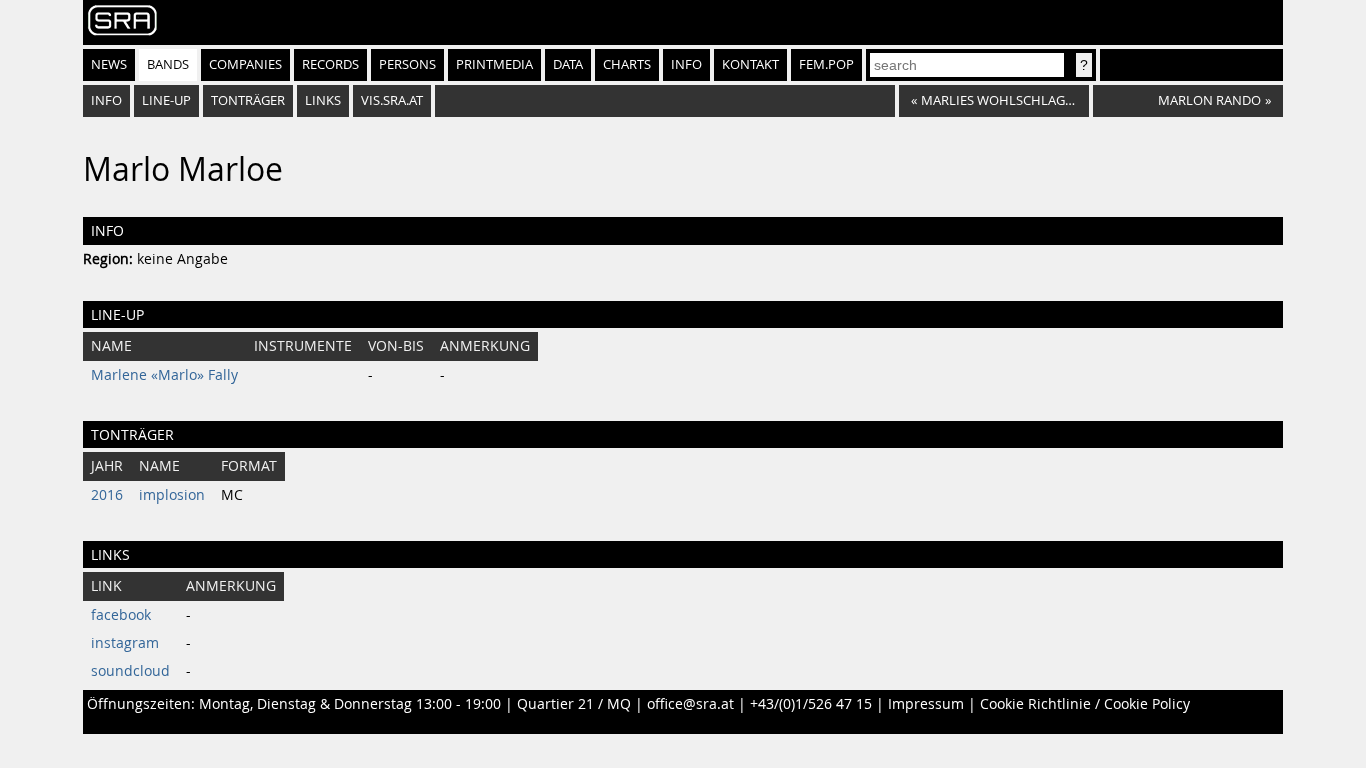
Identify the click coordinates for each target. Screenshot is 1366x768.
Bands (168, 64)
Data (568, 64)
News (109, 64)
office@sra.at (690, 704)
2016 (107, 495)
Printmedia (494, 64)
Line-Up (166, 100)
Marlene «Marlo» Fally (164, 375)
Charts (627, 64)
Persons (407, 64)
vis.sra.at (392, 100)
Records (330, 64)
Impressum (926, 704)
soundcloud (130, 671)
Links (323, 100)
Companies (245, 64)
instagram (125, 643)
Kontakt (750, 64)
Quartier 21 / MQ (574, 704)
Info (686, 64)
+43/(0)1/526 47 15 (811, 704)
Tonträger (248, 100)
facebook (121, 615)
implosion (172, 495)
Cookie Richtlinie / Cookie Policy (1085, 704)
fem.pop (826, 64)
